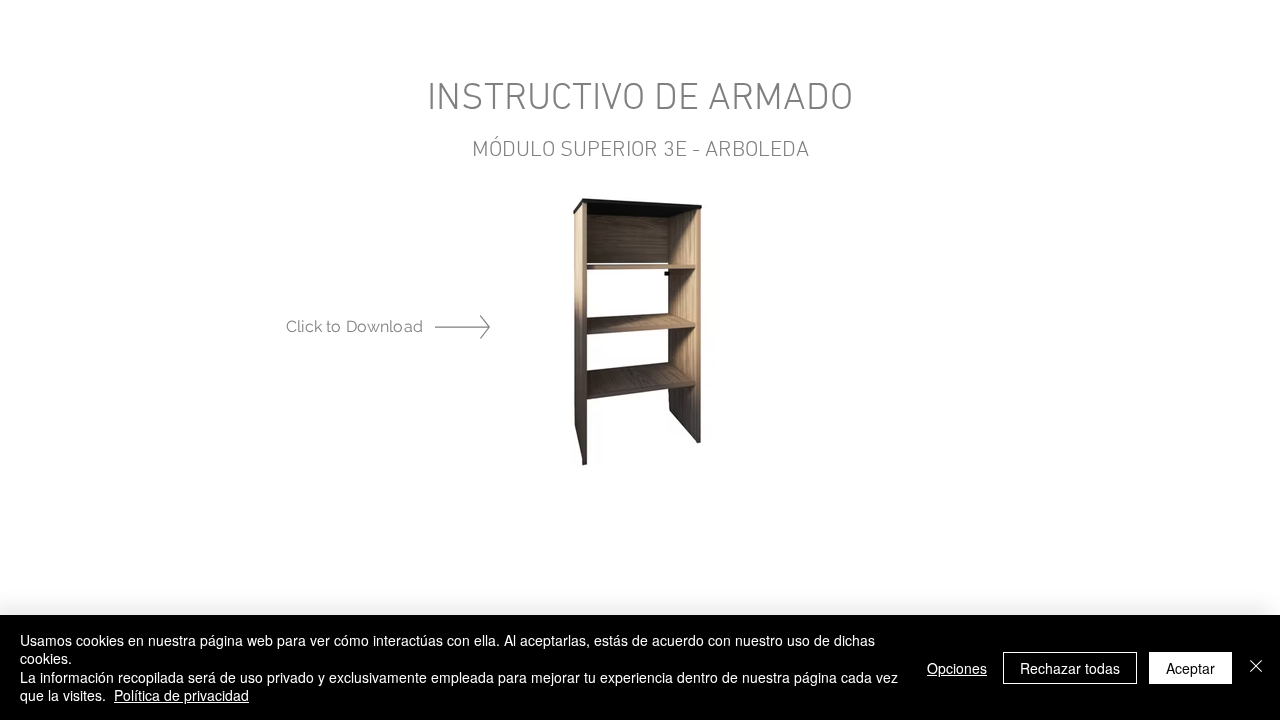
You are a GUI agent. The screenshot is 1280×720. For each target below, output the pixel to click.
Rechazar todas (1070, 668)
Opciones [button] (957, 668)
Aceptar (1190, 668)
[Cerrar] (1256, 667)
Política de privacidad (181, 695)
